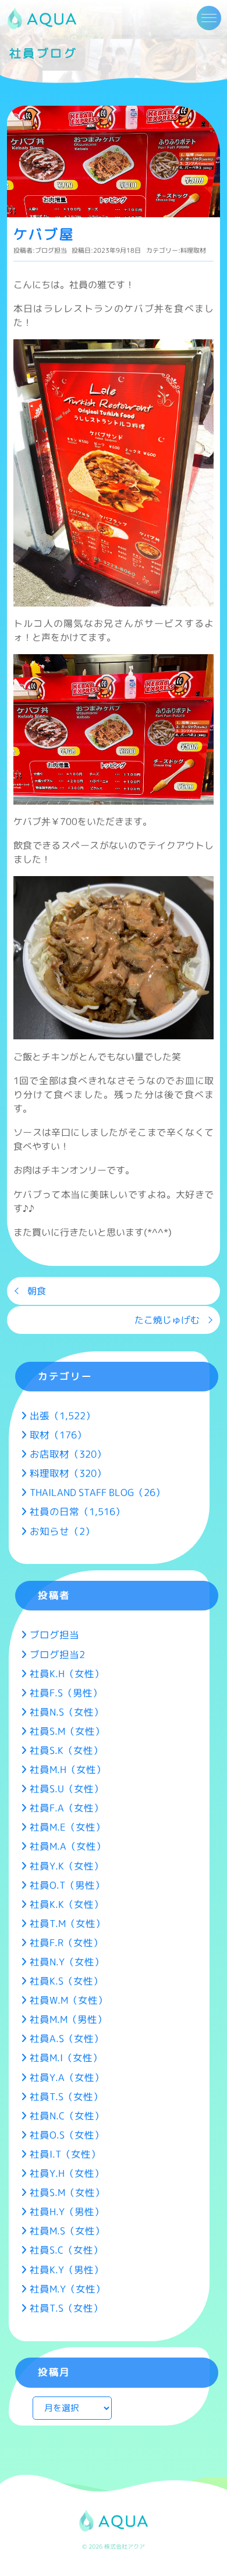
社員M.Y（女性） (68, 2289)
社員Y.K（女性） (67, 1866)
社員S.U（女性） (67, 1789)
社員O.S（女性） (67, 2135)
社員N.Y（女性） (67, 1962)
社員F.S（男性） (66, 1693)
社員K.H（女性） (67, 1673)
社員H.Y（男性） (67, 2211)
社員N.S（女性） (67, 1712)
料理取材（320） (68, 1473)
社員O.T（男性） (67, 1885)
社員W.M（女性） (69, 2000)
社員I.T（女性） (65, 2154)
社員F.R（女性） (66, 1942)
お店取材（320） (68, 1454)
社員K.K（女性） (67, 1904)
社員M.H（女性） (68, 1769)
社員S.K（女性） (66, 1750)
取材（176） (58, 1435)
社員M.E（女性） (68, 1827)
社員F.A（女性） (67, 1808)
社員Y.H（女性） (67, 2173)
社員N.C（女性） (67, 2116)
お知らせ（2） (62, 1531)
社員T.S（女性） (66, 2096)
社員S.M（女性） (67, 1731)
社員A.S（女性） (67, 2038)
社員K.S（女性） (66, 1981)
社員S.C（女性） (66, 2250)
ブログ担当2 (57, 1654)
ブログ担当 (51, 250)
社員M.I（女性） (66, 2057)
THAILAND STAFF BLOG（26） (97, 1492)
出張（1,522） (63, 1416)
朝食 (37, 1291)
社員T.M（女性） (68, 1923)
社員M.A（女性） (68, 1846)
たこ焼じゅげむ (167, 1320)
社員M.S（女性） (67, 2231)
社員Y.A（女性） (67, 2077)
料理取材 (193, 250)
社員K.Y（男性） (67, 2270)
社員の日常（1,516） (77, 1511)
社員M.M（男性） (68, 2019)
